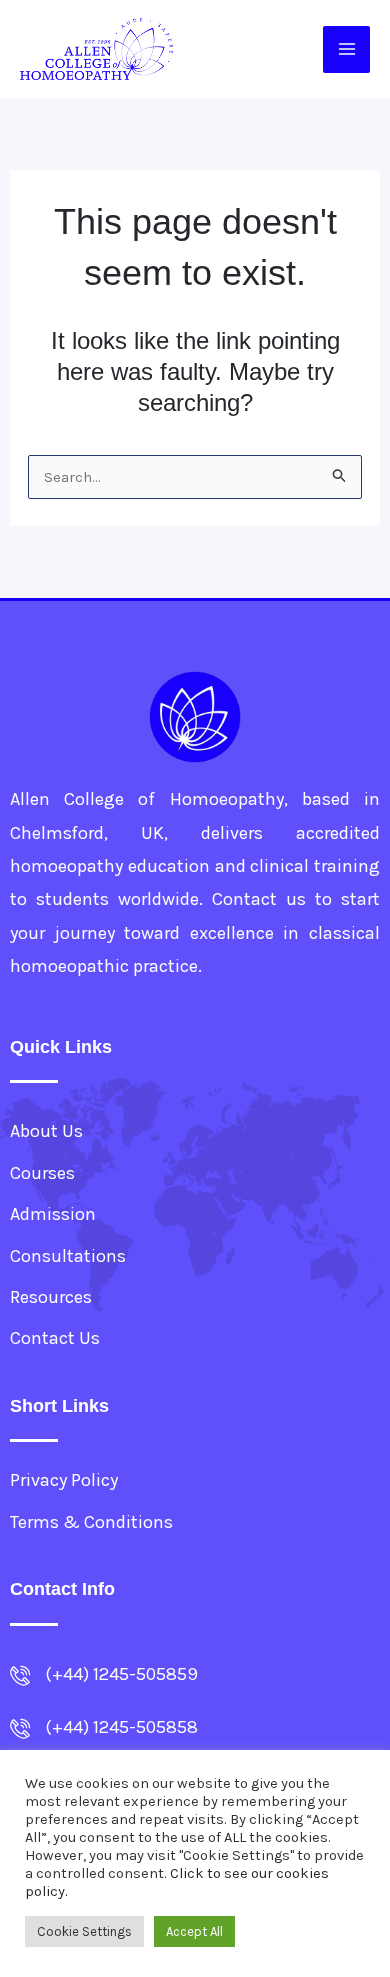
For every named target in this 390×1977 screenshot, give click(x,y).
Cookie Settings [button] (84, 1931)
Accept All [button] (194, 1931)
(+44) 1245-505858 (121, 1727)
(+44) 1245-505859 (121, 1674)
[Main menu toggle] (346, 49)
